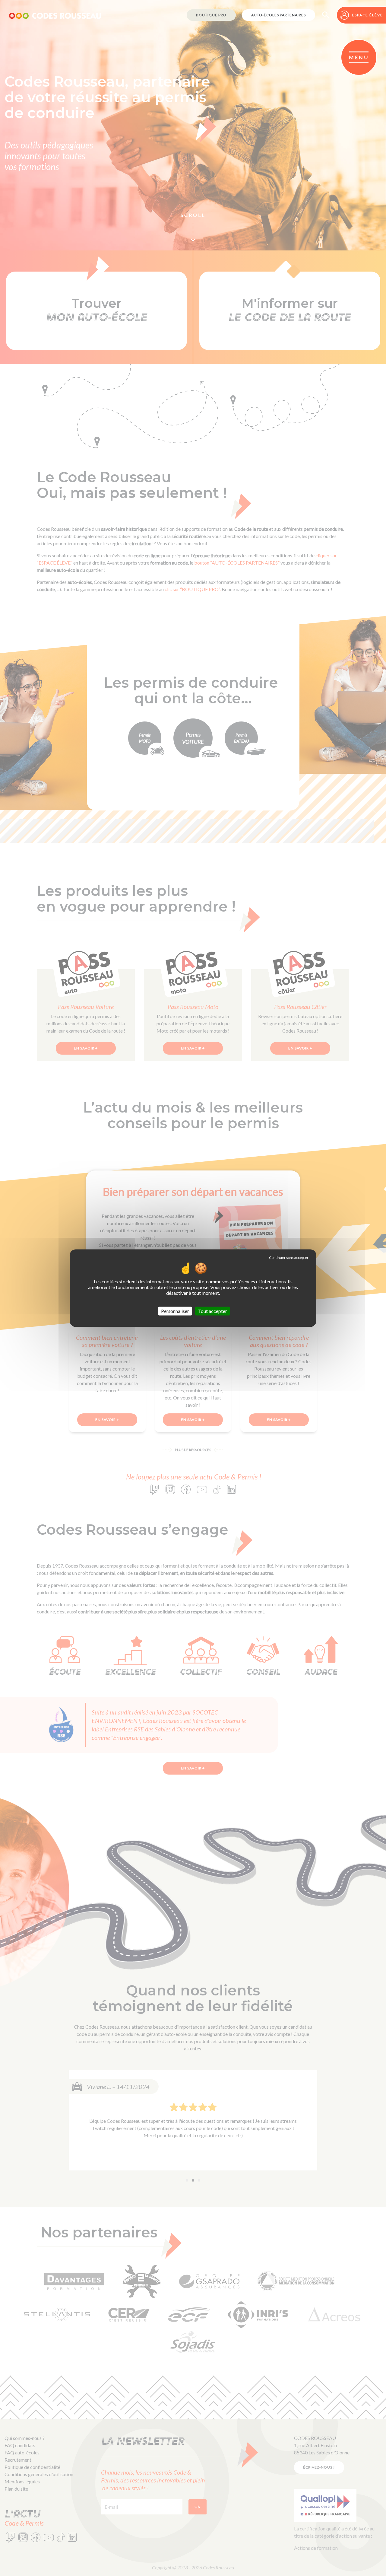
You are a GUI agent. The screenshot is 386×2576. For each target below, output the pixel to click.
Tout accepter (213, 1311)
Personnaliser (175, 1311)
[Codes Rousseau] (55, 15)
